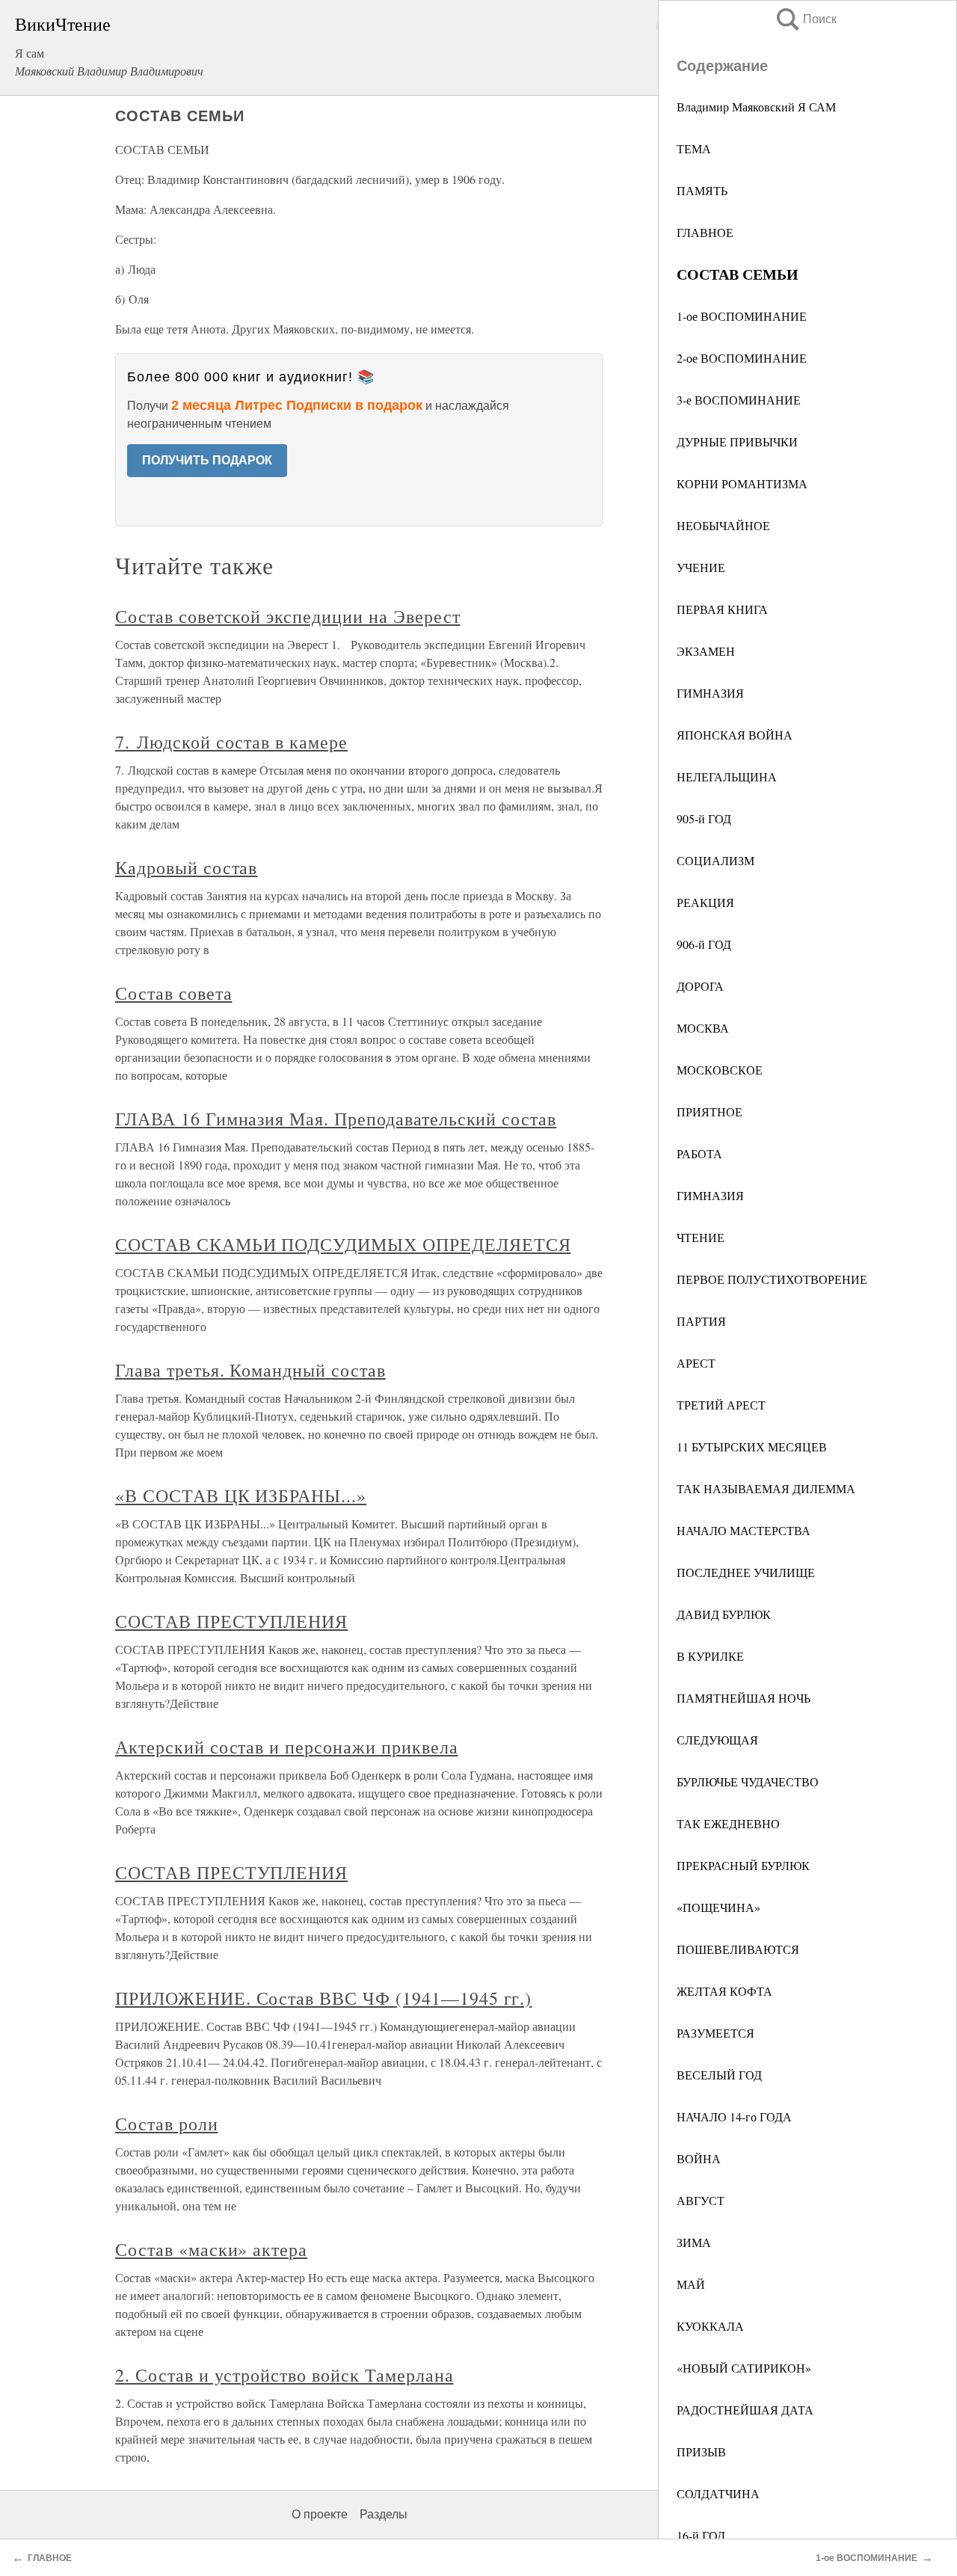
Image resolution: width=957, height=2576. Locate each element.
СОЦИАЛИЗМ (716, 860)
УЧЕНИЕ (701, 567)
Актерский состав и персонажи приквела (287, 1747)
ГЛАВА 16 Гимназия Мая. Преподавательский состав (336, 1119)
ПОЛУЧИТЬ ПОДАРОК (207, 460)
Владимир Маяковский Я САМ (756, 107)
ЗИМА (694, 2242)
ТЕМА (694, 148)
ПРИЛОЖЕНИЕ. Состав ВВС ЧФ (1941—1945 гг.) (323, 1998)
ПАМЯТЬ (702, 190)
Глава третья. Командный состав (250, 1370)
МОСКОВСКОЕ (720, 1070)
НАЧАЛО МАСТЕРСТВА (744, 1530)
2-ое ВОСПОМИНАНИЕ (742, 358)
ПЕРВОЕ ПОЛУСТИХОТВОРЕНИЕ (772, 1279)
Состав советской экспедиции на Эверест (287, 616)
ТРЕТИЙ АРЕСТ (721, 1405)
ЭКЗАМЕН (706, 651)
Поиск (805, 19)
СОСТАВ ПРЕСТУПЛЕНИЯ (231, 1621)
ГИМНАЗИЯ (710, 693)
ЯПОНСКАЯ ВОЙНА (735, 735)
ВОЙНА (699, 2158)
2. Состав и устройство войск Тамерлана (284, 2375)
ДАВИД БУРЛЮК (724, 1614)
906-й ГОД (704, 944)
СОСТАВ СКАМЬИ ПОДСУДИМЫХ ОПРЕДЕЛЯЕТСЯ (343, 1244)
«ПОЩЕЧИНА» (718, 1907)
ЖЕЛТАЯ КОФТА (724, 1991)
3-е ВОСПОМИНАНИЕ (739, 400)
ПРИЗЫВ (701, 2451)
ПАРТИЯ (701, 1321)
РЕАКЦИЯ (705, 902)
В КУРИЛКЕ (710, 1656)
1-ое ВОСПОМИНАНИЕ (742, 316)
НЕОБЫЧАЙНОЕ (723, 525)
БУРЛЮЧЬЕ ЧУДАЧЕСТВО (748, 1782)
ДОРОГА (700, 986)
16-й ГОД (701, 2535)
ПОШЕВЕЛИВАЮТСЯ (738, 1949)
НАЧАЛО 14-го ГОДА (734, 2117)
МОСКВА (703, 1028)
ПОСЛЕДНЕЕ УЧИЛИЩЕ (746, 1572)
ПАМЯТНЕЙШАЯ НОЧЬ (744, 1698)
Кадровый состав (186, 867)
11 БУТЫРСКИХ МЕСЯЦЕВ (752, 1447)
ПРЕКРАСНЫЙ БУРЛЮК (743, 1865)
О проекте (320, 2514)
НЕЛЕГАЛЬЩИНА (727, 777)
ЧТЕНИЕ (701, 1237)
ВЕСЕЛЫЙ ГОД (719, 2075)
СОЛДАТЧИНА (718, 2493)
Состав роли (167, 2124)
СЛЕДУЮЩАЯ (717, 1740)
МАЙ (691, 2284)
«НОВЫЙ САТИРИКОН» (744, 2368)
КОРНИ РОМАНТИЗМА (742, 483)
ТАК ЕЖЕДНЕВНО (728, 1823)
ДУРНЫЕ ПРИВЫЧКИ (737, 442)
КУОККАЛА (710, 2326)
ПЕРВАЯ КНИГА (722, 609)
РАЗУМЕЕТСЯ (716, 2033)
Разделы (384, 2514)
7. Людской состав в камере (231, 742)
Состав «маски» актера (211, 2249)
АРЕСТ (696, 1363)
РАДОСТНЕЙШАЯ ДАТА (745, 2410)
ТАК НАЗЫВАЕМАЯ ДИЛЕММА (766, 1488)
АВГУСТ (701, 2200)
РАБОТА (699, 1153)
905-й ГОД (704, 818)
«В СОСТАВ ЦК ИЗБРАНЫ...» (241, 1496)
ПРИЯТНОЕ (710, 1112)
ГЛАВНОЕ (705, 232)
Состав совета (173, 993)
